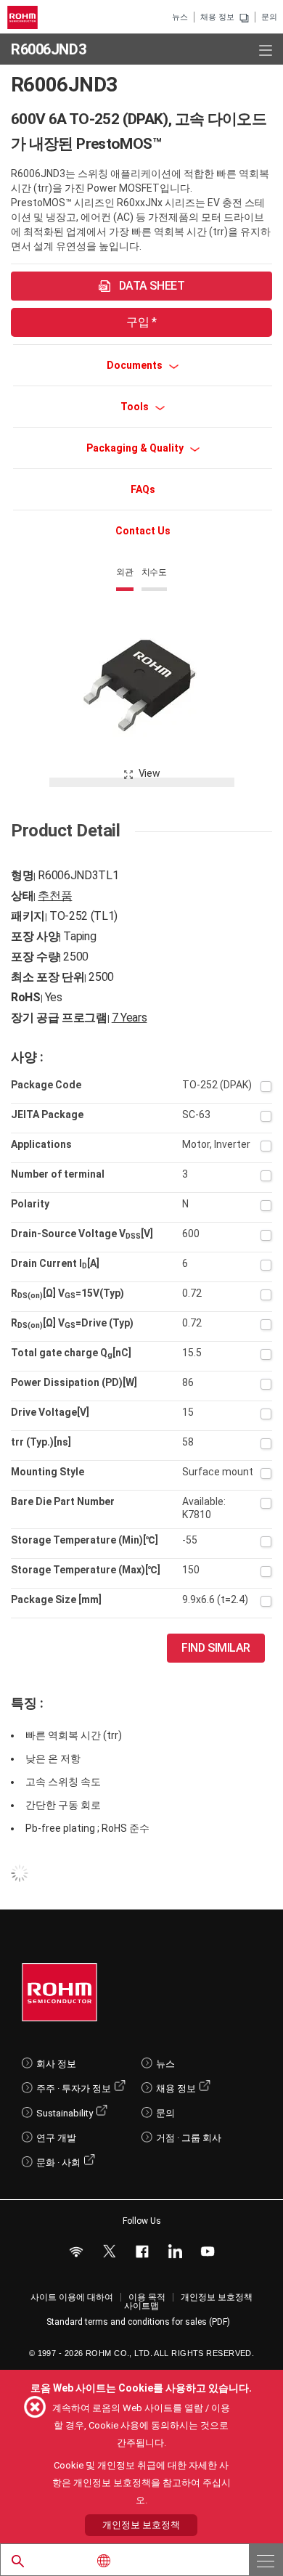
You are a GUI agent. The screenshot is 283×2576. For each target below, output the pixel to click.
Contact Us (143, 531)
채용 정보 (217, 17)
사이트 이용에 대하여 (72, 2297)
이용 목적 (147, 2297)
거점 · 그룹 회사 (189, 2138)
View (149, 773)
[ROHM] (25, 17)
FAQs (143, 489)
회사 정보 (56, 2064)
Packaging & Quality (136, 448)
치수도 (154, 572)
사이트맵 (141, 2306)
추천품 (55, 896)
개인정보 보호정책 (217, 2297)
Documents (136, 365)
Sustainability (65, 2113)
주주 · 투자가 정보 (74, 2088)
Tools (136, 407)
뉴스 (180, 17)
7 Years (130, 1018)
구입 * (141, 322)
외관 (125, 572)
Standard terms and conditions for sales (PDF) (138, 2322)
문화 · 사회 (58, 2163)
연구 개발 (56, 2138)
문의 (269, 17)
